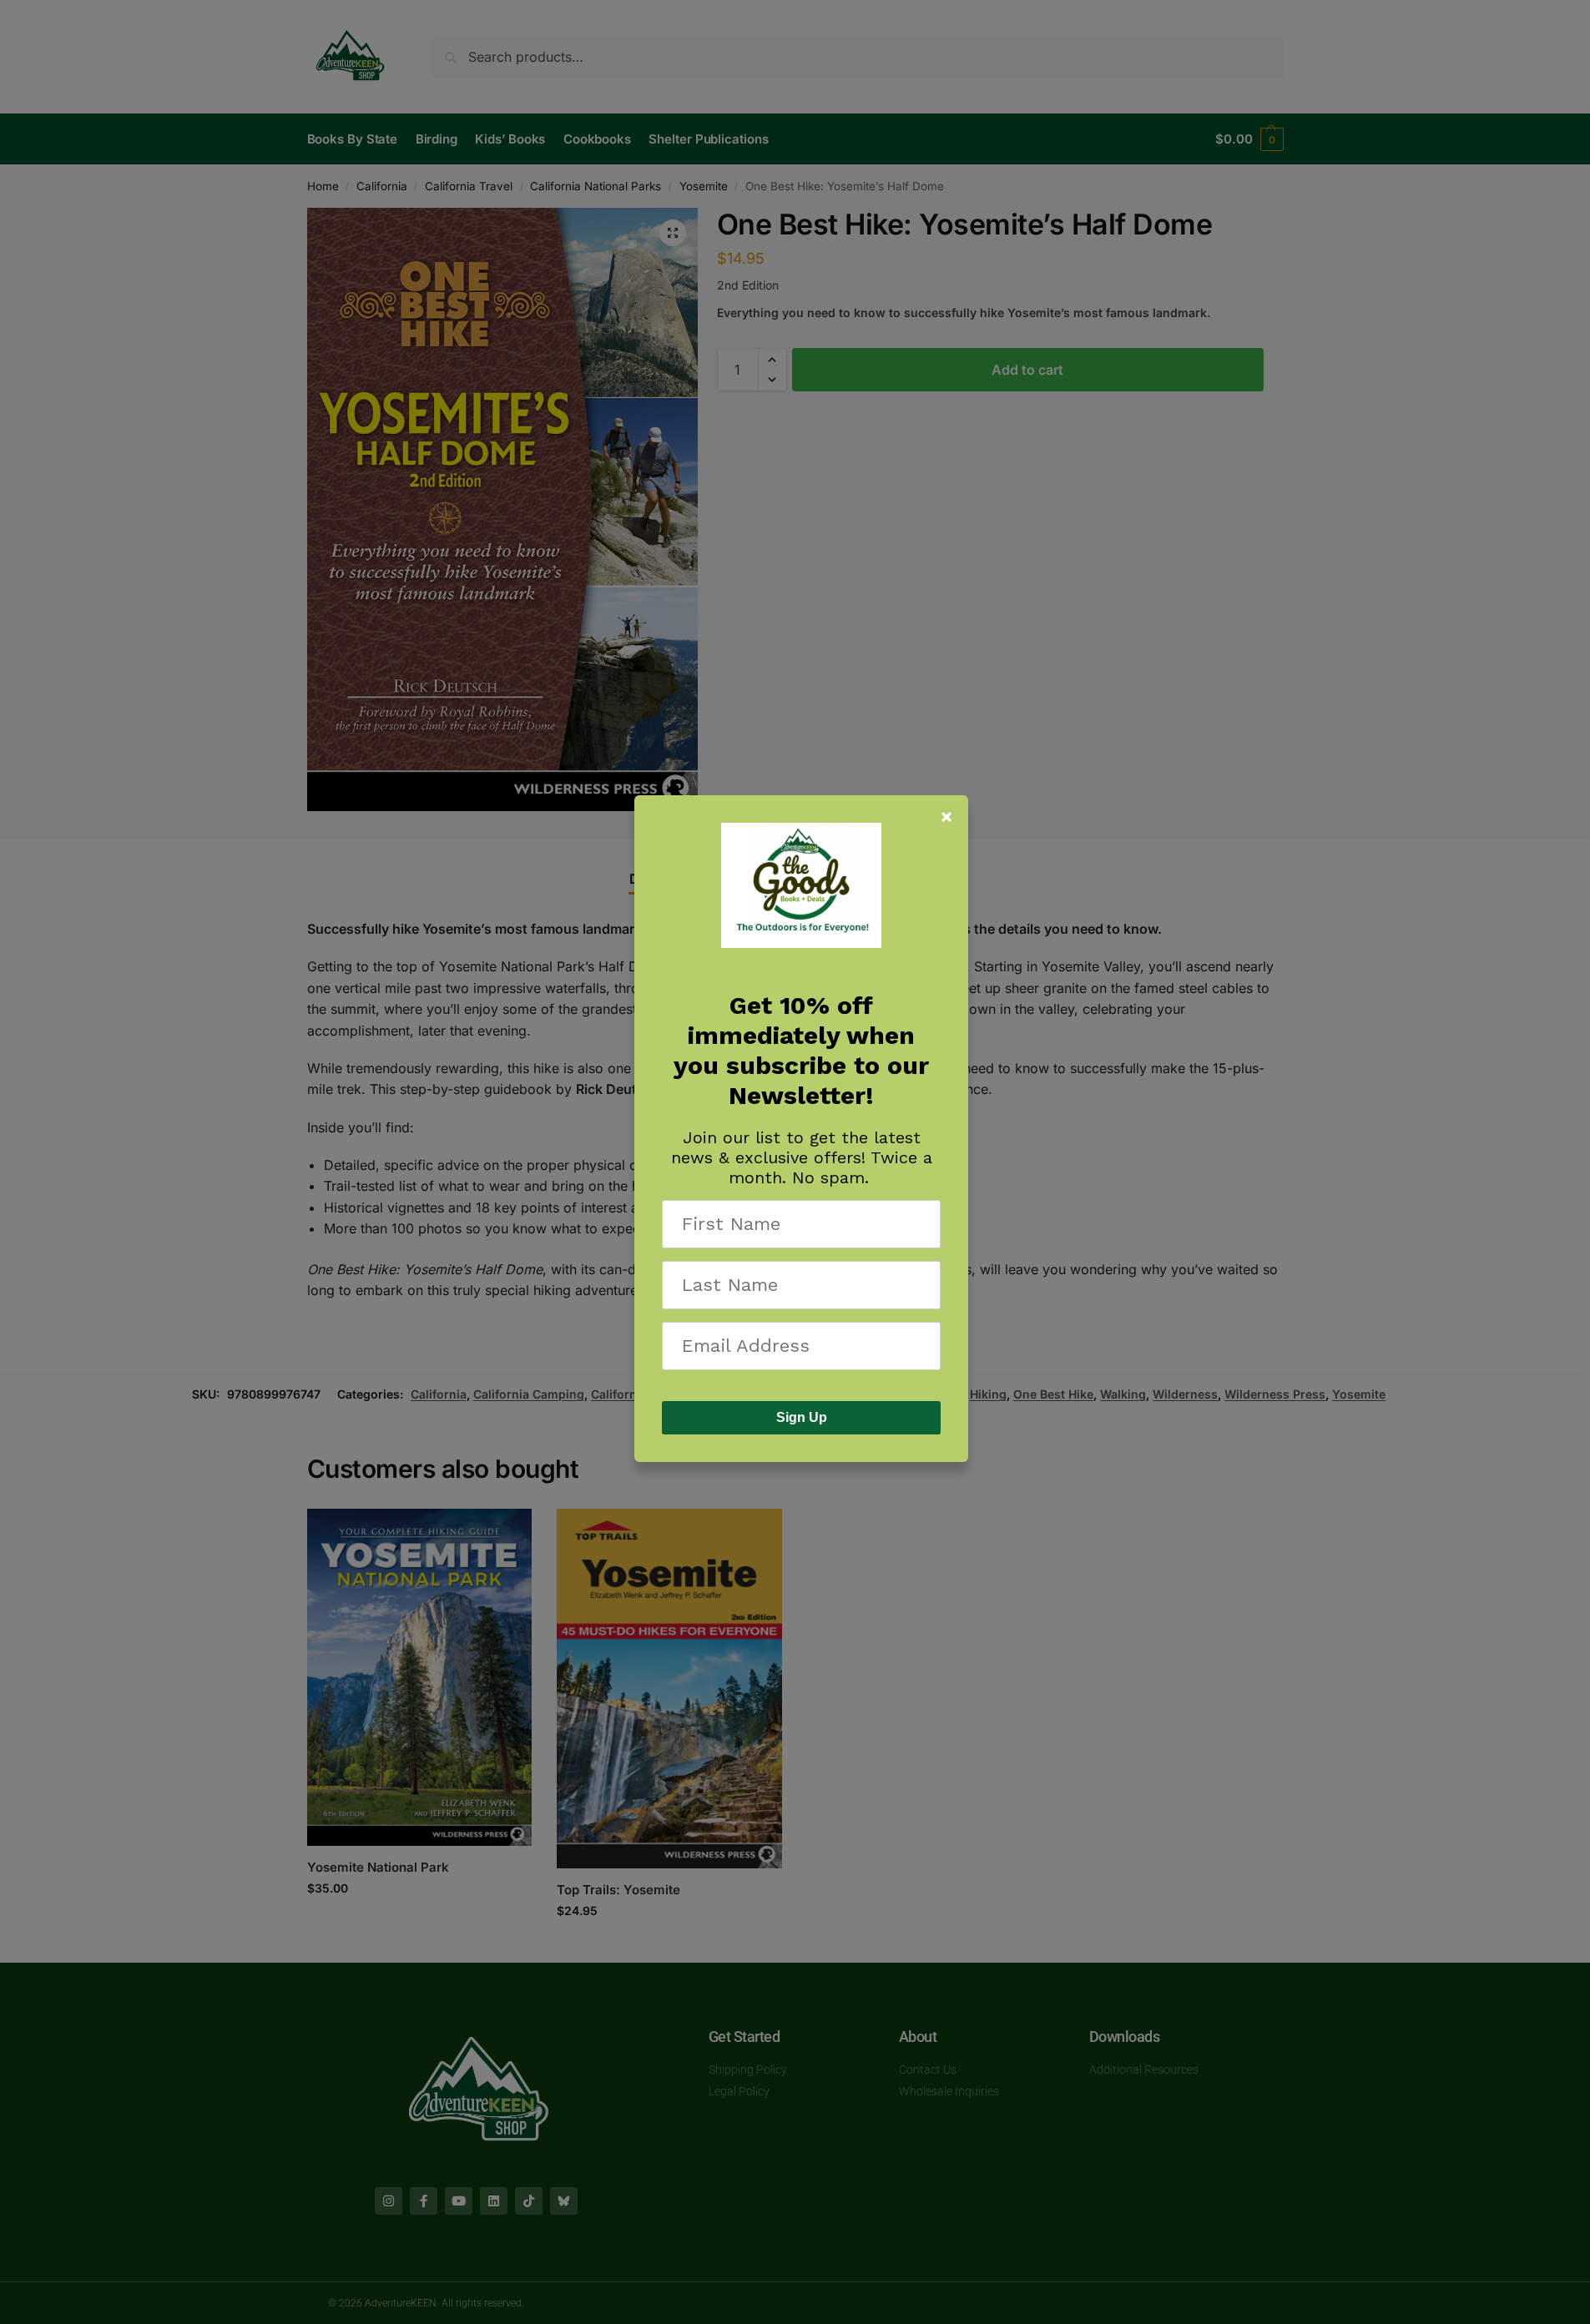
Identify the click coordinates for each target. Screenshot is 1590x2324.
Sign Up (802, 1417)
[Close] (946, 817)
